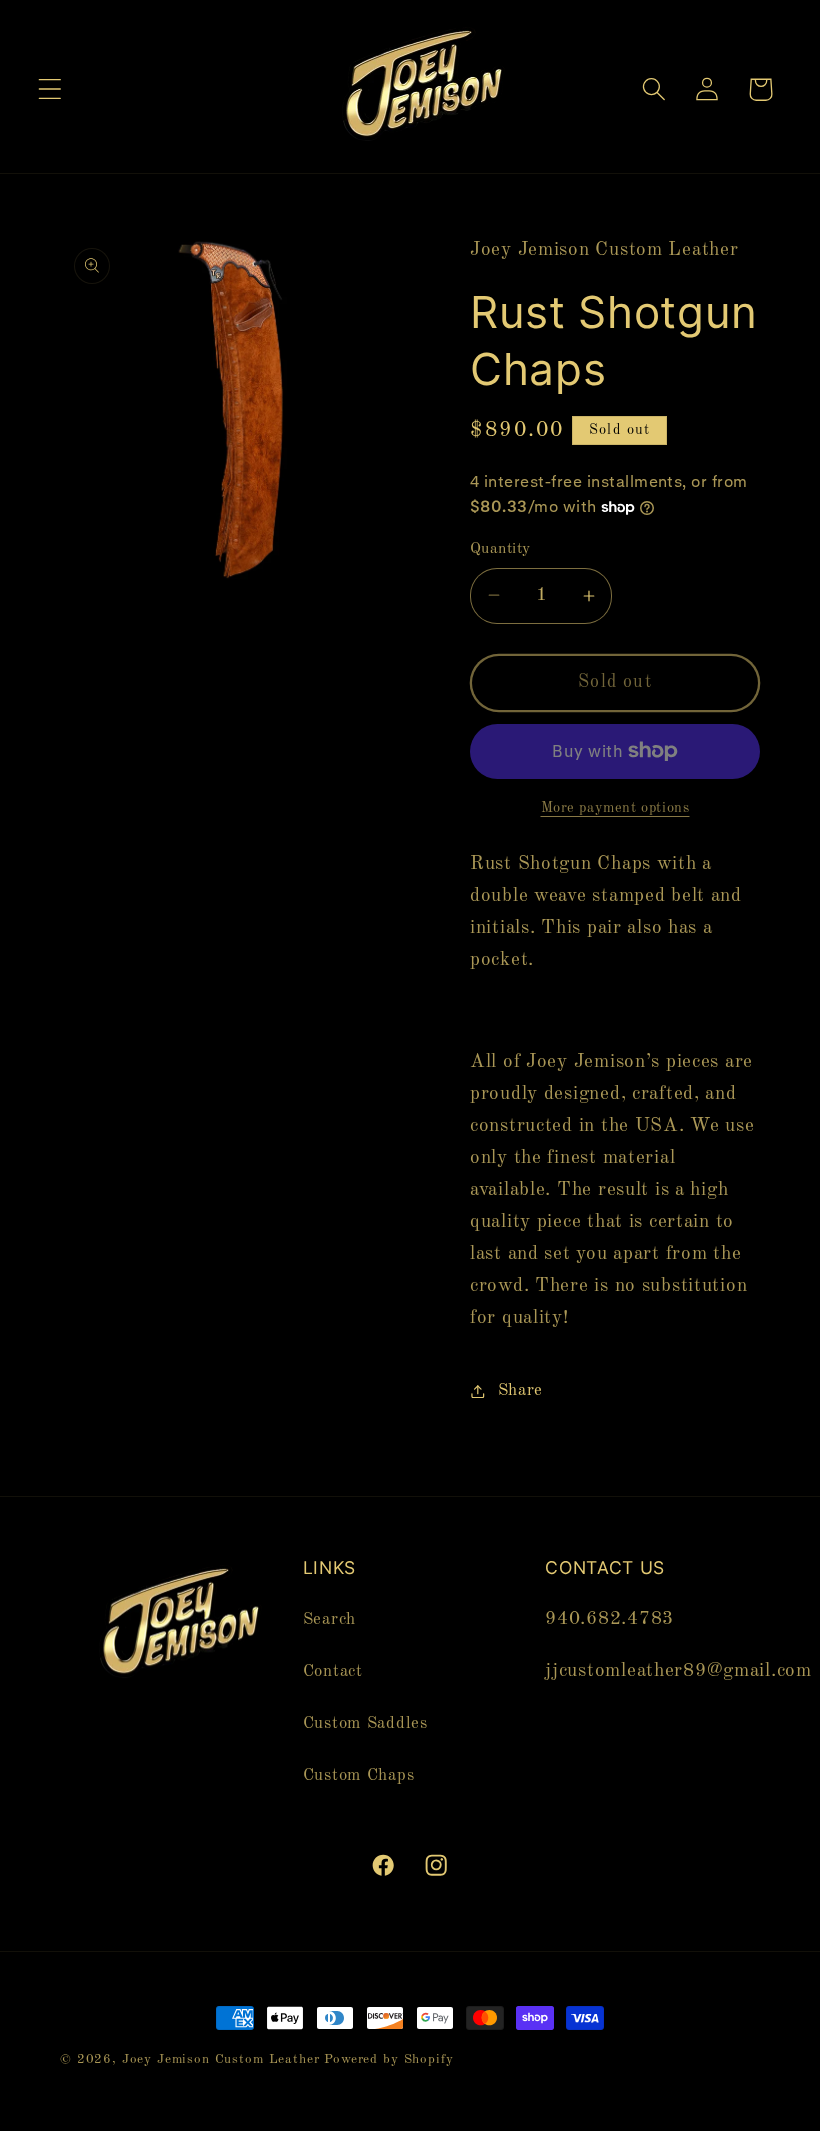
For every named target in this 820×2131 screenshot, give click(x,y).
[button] (50, 89)
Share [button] (520, 1390)
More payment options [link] (615, 808)
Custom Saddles (365, 1723)
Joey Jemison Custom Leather (221, 2059)
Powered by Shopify (388, 2059)
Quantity (500, 549)
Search (329, 1619)
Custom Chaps (359, 1775)
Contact (333, 1671)
